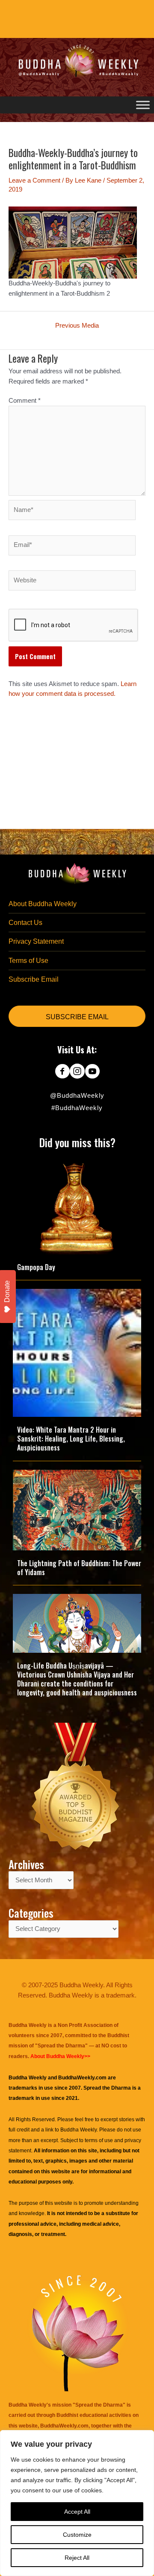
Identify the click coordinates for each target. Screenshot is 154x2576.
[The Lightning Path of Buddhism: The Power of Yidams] (77, 1509)
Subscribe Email (34, 979)
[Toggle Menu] (143, 105)
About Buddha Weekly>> (60, 2056)
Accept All (77, 2512)
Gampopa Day (36, 1267)
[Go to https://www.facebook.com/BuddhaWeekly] (62, 1072)
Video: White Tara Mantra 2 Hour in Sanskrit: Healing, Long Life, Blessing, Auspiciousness (71, 1439)
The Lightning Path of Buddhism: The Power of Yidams (79, 1568)
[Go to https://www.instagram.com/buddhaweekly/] (77, 1072)
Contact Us (25, 923)
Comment (25, 401)
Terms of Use (28, 961)
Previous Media (77, 326)
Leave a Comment (34, 180)
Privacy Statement (36, 941)
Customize (77, 2535)
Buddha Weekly (78, 2130)
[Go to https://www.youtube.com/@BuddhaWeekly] (92, 1072)
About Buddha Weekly (43, 904)
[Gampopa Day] (77, 1206)
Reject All (77, 2558)
